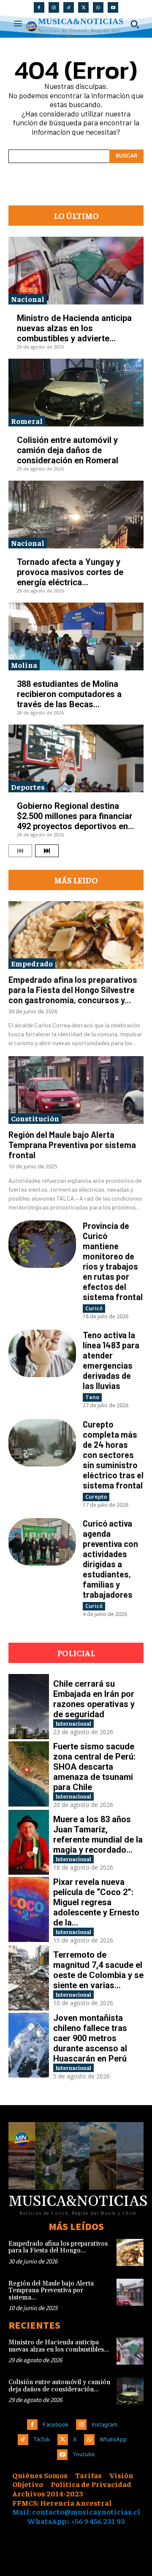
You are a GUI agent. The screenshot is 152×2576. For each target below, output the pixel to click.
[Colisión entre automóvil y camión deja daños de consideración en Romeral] (76, 393)
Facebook (56, 2424)
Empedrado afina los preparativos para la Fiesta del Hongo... (58, 2247)
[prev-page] (20, 851)
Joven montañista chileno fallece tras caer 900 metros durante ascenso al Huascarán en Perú (90, 2038)
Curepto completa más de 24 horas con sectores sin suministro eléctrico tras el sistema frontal (113, 1455)
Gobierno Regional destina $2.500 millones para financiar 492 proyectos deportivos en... (76, 816)
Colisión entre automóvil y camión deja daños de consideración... (59, 2386)
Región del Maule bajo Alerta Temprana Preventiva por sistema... (51, 2291)
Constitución (35, 1118)
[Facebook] (39, 7)
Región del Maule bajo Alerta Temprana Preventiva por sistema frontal (72, 1145)
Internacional (73, 1723)
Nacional (28, 299)
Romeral (27, 421)
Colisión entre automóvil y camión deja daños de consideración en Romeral (68, 450)
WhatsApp (113, 2439)
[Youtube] (113, 7)
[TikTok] (69, 7)
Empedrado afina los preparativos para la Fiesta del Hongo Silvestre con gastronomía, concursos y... (73, 990)
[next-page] (47, 851)
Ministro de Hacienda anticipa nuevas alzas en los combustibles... (59, 2346)
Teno (92, 1397)
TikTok (42, 2439)
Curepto (96, 1497)
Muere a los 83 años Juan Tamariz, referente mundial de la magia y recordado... (98, 1834)
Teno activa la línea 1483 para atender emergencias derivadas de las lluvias (111, 1360)
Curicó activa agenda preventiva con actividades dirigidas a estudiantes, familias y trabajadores (110, 1559)
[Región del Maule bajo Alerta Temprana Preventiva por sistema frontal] (76, 1090)
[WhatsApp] (98, 7)
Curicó (94, 1308)
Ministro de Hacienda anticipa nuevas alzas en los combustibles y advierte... (74, 328)
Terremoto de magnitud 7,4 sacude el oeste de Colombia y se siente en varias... (98, 1970)
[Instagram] (54, 7)
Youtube (84, 2454)
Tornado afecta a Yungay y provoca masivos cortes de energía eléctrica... (70, 572)
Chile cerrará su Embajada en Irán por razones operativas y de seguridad (94, 1699)
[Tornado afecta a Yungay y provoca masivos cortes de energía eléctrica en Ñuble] (76, 515)
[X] (83, 7)
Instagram (104, 2424)
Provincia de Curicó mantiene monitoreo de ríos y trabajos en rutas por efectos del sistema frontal (113, 1261)
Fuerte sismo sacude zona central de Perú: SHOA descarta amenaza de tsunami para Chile (94, 1767)
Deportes (28, 787)
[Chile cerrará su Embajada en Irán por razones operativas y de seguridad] (29, 1707)
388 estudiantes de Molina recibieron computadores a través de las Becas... (69, 694)
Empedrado (32, 963)
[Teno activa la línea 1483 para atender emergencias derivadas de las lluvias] (42, 1353)
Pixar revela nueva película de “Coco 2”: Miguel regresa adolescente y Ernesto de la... (96, 1902)
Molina (24, 665)
